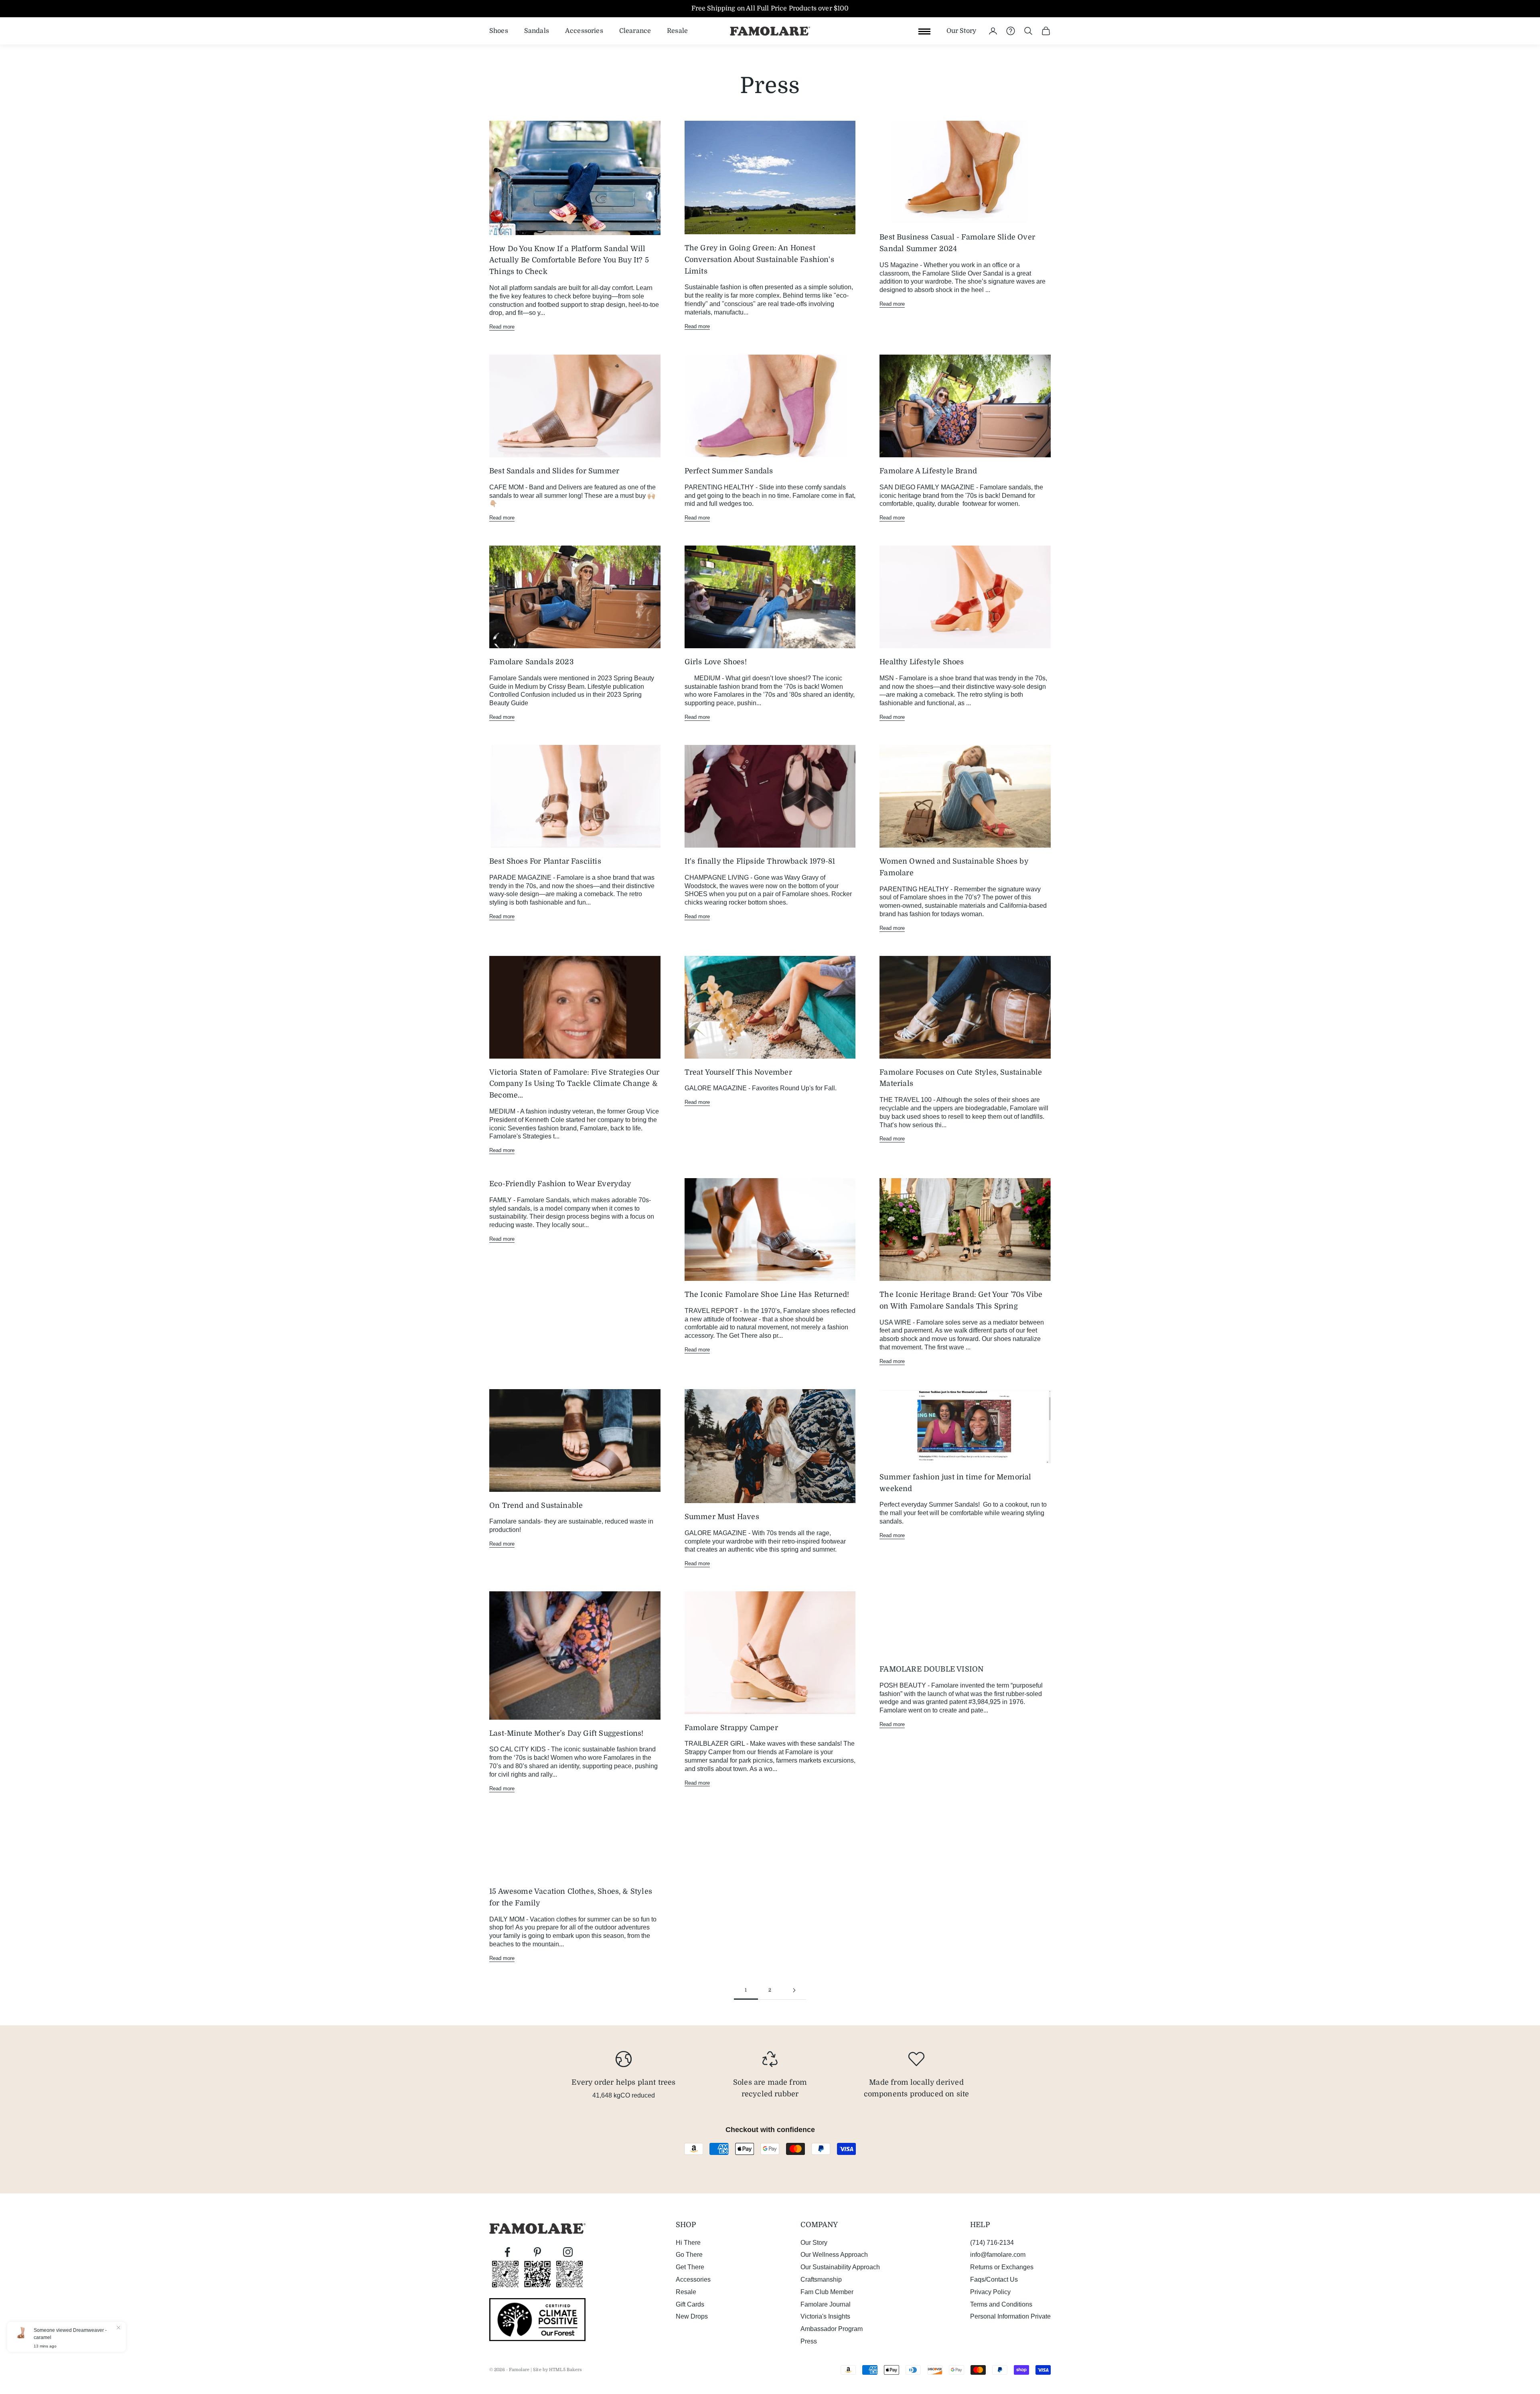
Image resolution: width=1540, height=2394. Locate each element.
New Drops (692, 2316)
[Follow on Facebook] (507, 2252)
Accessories (584, 30)
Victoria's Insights (825, 2316)
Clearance (635, 30)
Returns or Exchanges (1002, 2267)
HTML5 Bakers (565, 2370)
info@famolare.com (998, 2255)
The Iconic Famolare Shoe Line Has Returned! (767, 1294)
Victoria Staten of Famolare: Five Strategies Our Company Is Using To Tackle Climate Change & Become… (574, 1084)
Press (809, 2341)
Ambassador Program (832, 2329)
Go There (689, 2255)
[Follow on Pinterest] (537, 2252)
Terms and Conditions (1001, 2304)
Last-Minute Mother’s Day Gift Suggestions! (566, 1733)
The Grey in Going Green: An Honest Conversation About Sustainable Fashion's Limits (759, 260)
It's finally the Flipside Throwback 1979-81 (760, 861)
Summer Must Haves (722, 1517)
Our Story (961, 30)
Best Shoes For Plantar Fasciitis (545, 861)
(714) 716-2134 (992, 2243)
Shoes (499, 30)
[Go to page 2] (794, 1990)
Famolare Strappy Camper (731, 1728)
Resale (677, 30)
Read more (502, 327)
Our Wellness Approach (834, 2255)
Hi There (688, 2243)
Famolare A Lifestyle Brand (928, 471)
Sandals (537, 30)
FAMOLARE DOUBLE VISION (931, 1669)
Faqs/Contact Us (994, 2279)
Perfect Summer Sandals (729, 471)
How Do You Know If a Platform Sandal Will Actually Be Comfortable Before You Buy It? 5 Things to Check (569, 260)
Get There (690, 2267)
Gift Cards (690, 2304)
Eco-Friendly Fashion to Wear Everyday (560, 1184)
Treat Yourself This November (738, 1072)
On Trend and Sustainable (536, 1505)
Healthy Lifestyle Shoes (922, 662)
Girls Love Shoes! (716, 662)
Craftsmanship (821, 2279)
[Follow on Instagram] (568, 2252)
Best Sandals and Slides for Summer (554, 471)
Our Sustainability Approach (840, 2267)
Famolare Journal (826, 2304)
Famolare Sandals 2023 (531, 662)
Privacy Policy (990, 2292)
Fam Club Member (827, 2292)
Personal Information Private (1010, 2316)
